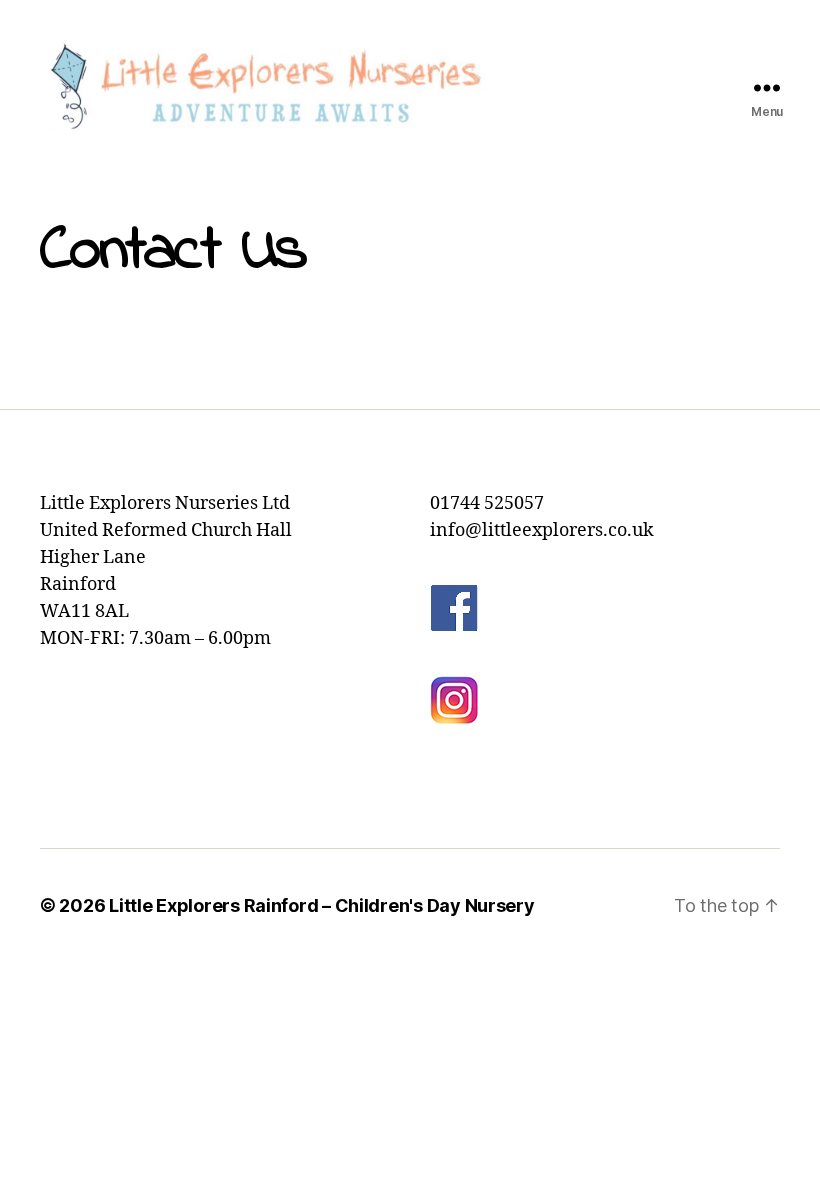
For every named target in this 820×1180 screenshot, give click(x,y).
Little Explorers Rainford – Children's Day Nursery (322, 905)
